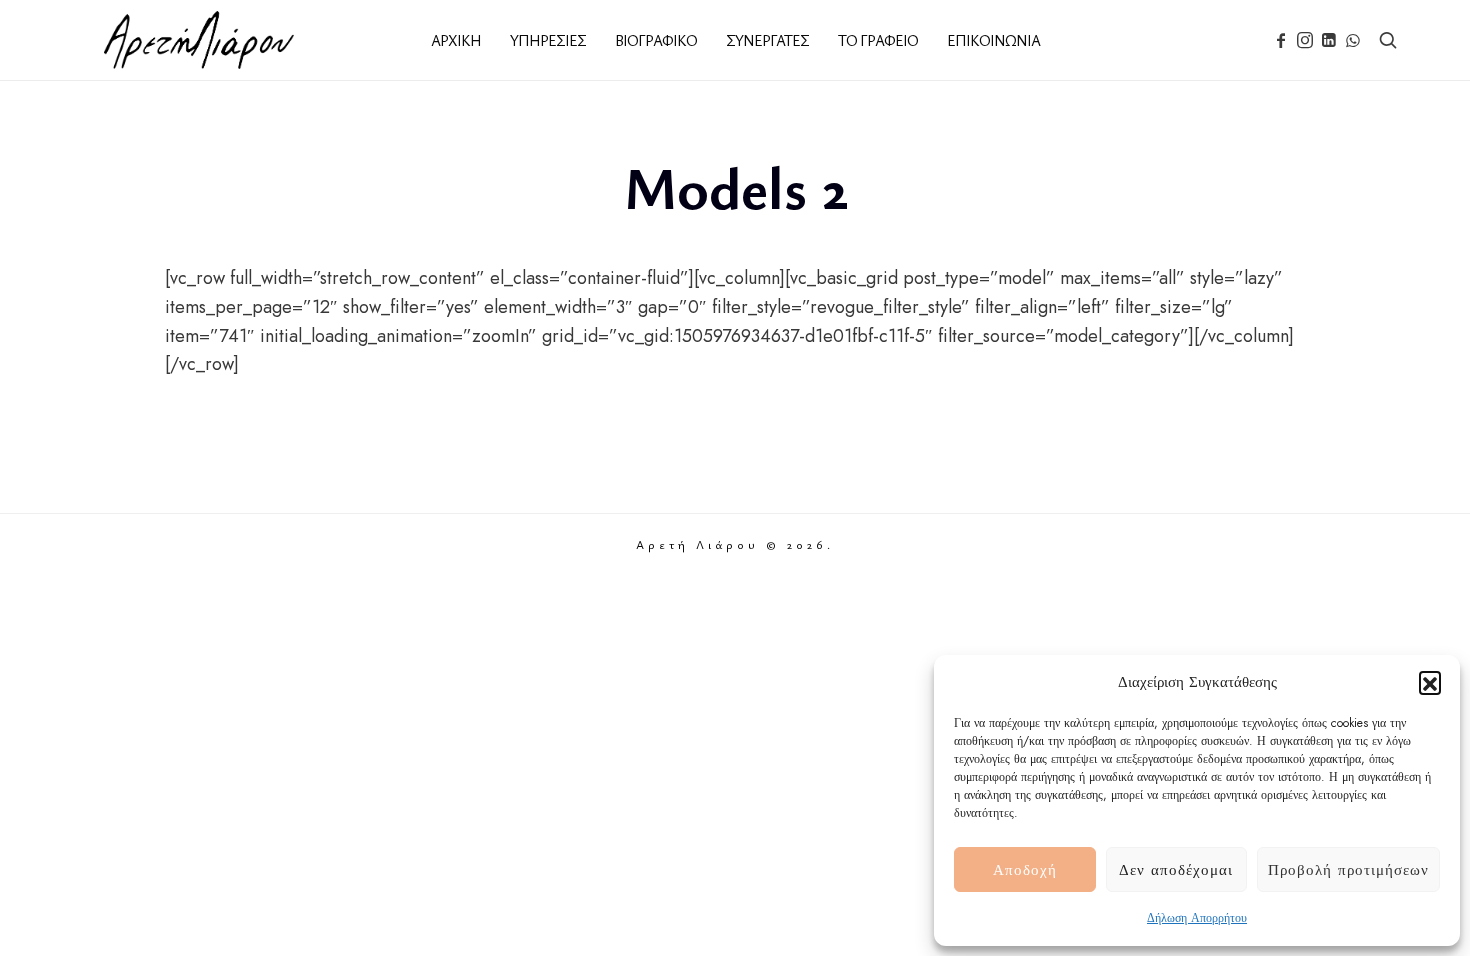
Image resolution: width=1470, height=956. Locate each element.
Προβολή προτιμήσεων (1348, 870)
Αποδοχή (1025, 870)
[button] (1430, 682)
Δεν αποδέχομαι (1176, 870)
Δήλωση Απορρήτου (1197, 918)
